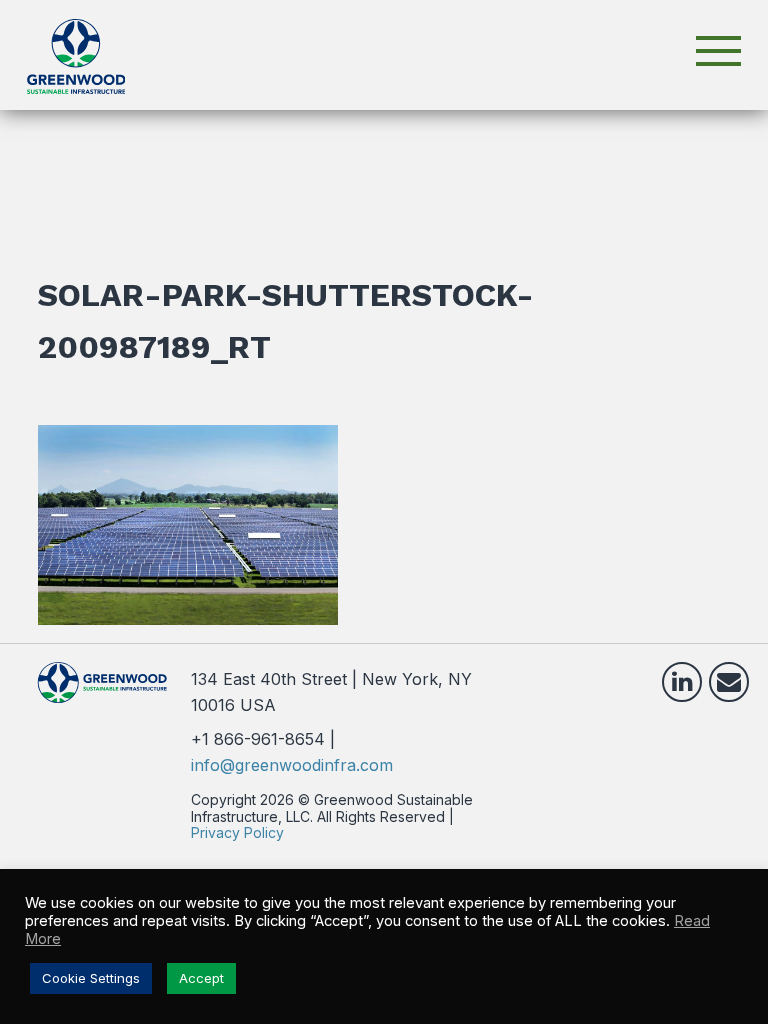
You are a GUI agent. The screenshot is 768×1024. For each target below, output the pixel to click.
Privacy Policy (237, 832)
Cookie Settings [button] (91, 978)
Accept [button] (201, 978)
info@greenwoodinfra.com (292, 765)
